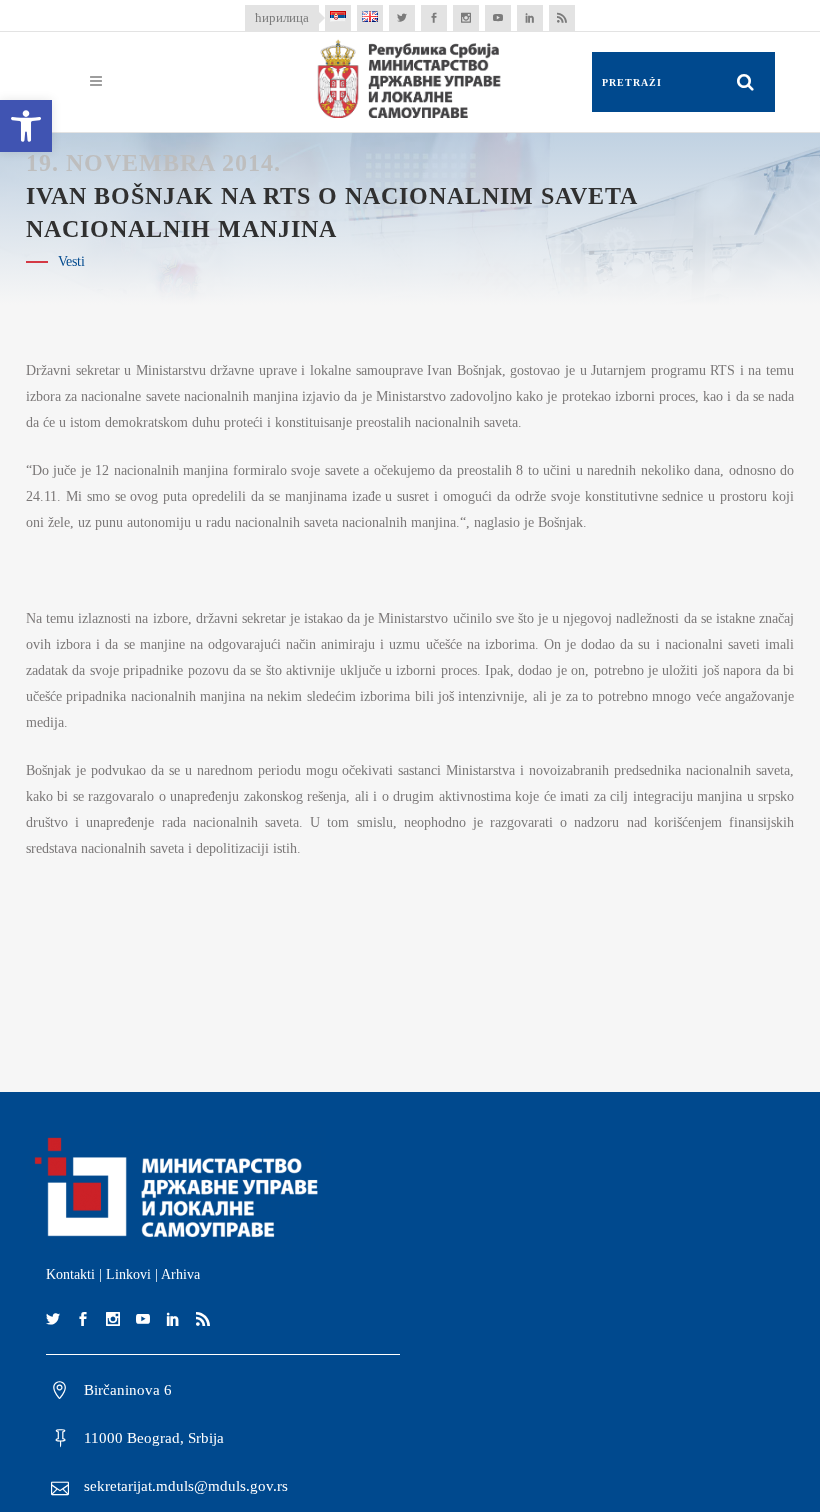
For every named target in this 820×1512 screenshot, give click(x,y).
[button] (26, 126)
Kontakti (70, 1274)
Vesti (71, 261)
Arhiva (180, 1274)
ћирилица (282, 17)
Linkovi (128, 1274)
